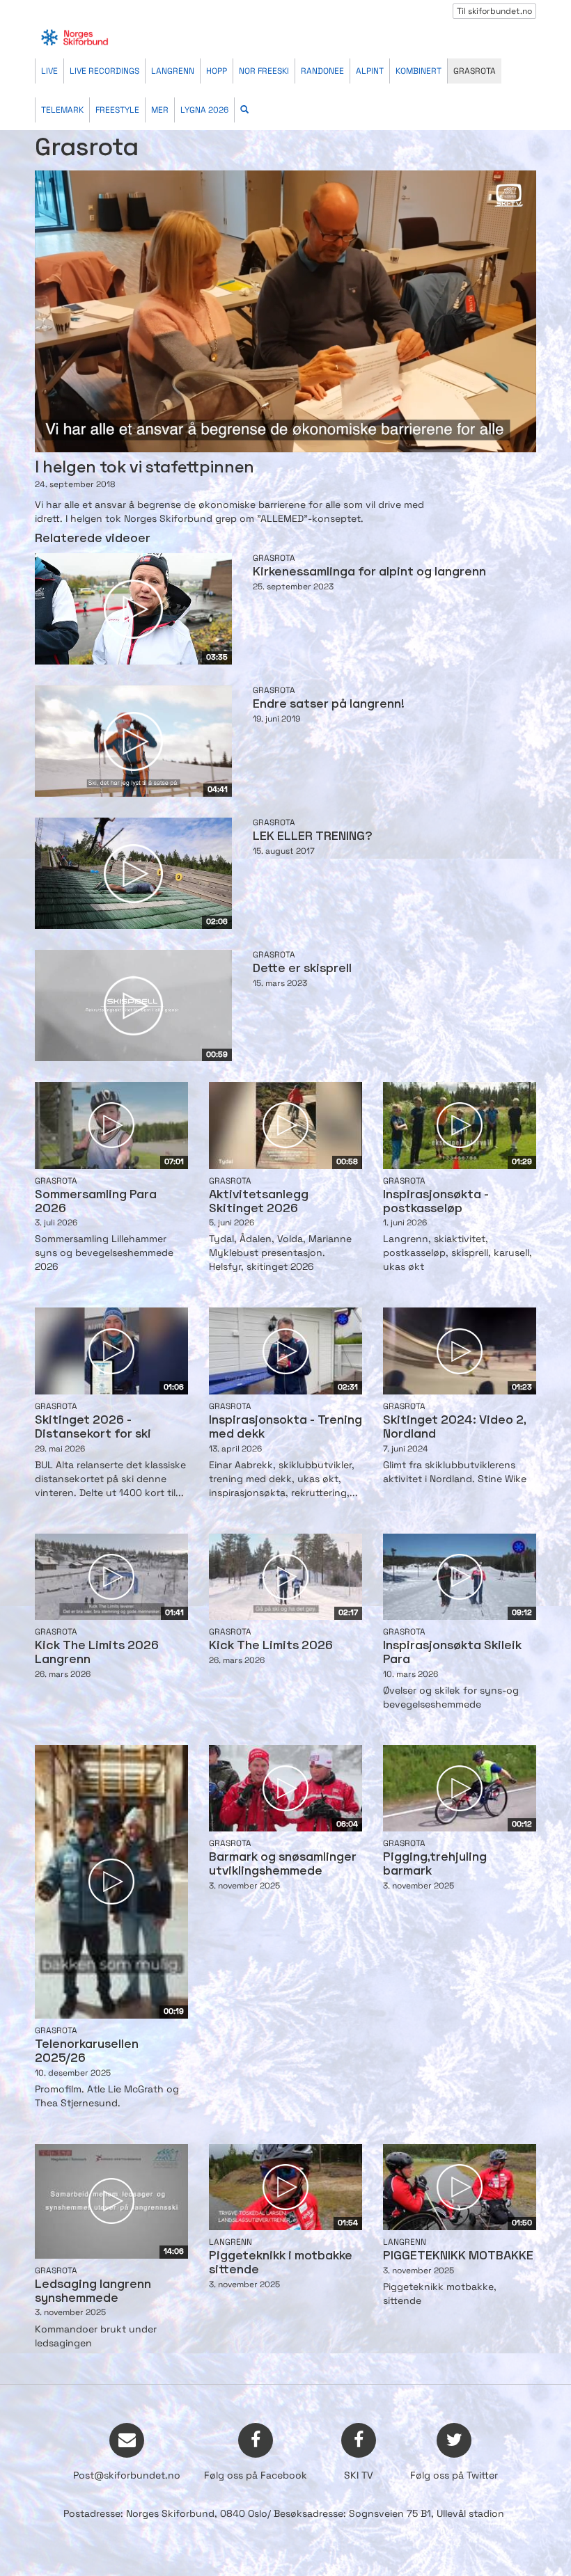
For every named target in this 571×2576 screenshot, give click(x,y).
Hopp (217, 71)
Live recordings (104, 71)
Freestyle (117, 110)
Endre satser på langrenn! (329, 705)
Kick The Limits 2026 (271, 1646)
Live (49, 71)
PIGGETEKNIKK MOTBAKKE (458, 2256)
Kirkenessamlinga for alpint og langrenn (369, 572)
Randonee (322, 71)
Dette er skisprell (302, 969)
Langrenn (173, 71)
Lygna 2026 (204, 110)
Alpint (370, 71)
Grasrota (475, 71)
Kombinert (419, 71)
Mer (160, 110)
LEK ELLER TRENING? (313, 837)
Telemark (62, 110)
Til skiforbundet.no (494, 11)
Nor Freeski (264, 71)
